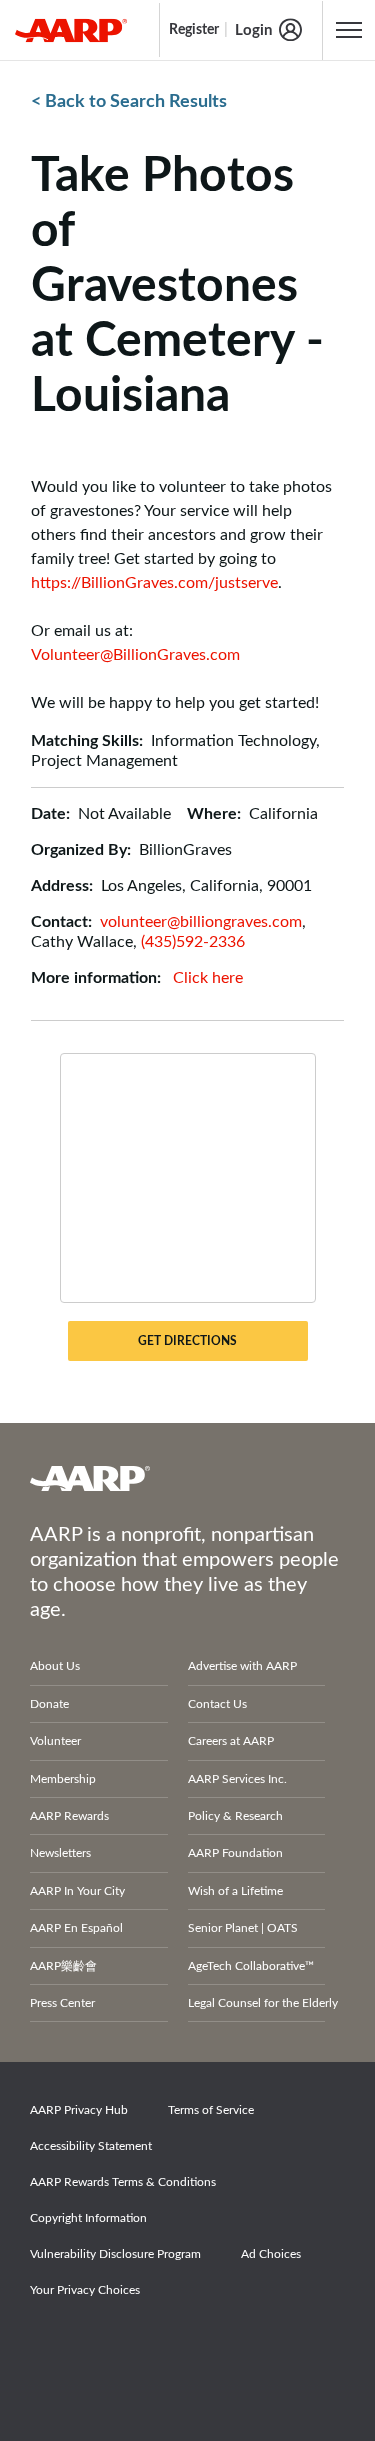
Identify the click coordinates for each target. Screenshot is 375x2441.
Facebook (55, 2346)
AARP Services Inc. (237, 1779)
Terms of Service (211, 2110)
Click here (208, 978)
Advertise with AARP (242, 1666)
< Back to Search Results (129, 102)
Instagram (193, 2346)
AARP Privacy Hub (79, 2110)
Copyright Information (88, 2218)
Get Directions (187, 1341)
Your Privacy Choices (85, 2290)
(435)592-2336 (193, 942)
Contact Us (217, 1704)
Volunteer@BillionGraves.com (135, 655)
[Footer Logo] (187, 1478)
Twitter (124, 2346)
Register (194, 30)
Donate (49, 1704)
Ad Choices (271, 2254)
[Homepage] (71, 30)
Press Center (62, 2003)
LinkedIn (262, 2346)
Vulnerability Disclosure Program (115, 2254)
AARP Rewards (69, 1816)
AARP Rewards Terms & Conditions (123, 2182)
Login (253, 30)
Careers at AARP (231, 1741)
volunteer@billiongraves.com (201, 922)
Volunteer (55, 1741)
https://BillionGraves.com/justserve (154, 583)
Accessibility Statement (91, 2146)
